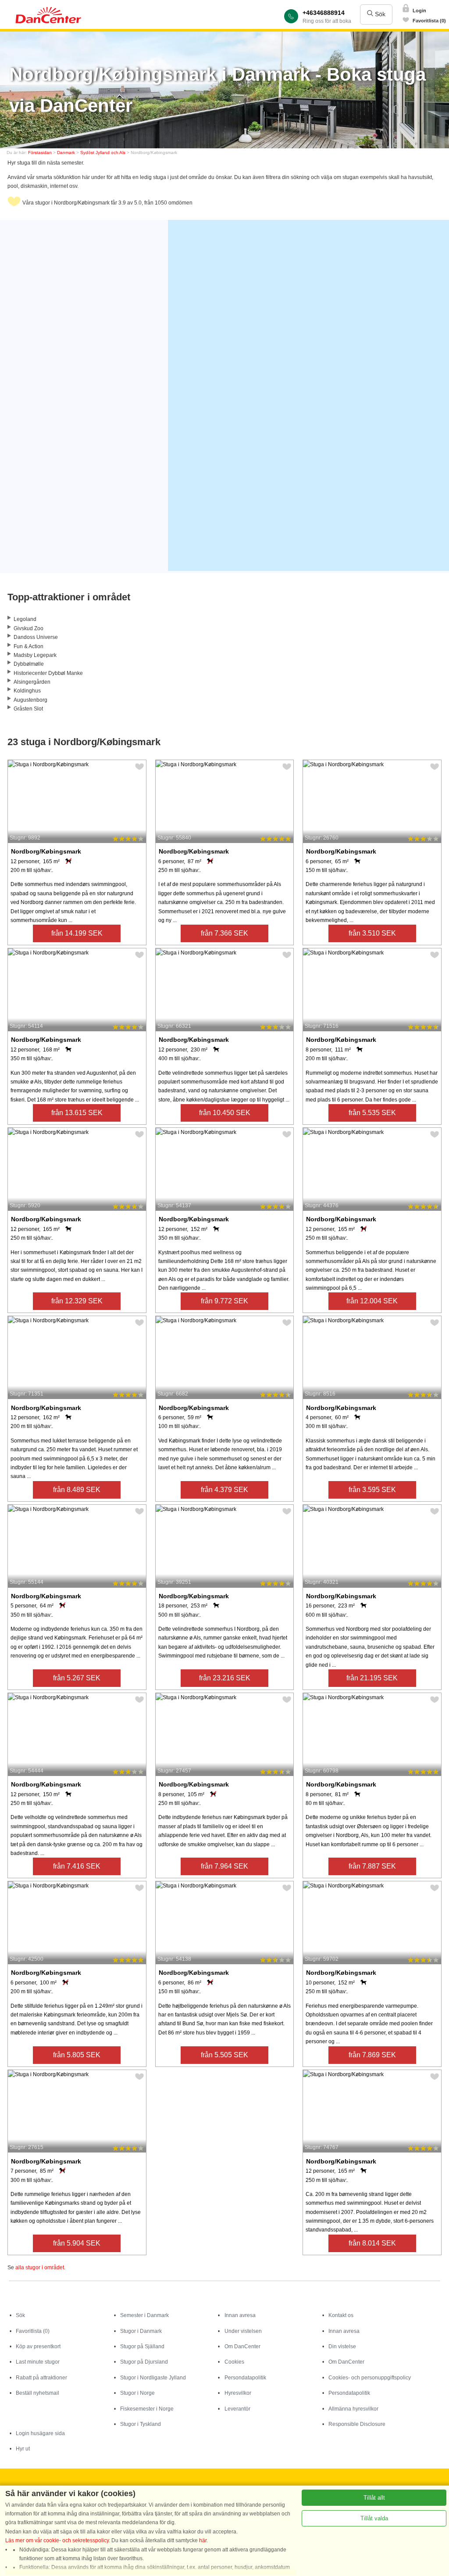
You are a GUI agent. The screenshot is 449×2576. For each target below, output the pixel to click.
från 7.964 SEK (224, 1866)
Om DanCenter (242, 2346)
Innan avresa (240, 2315)
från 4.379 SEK (224, 1490)
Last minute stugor (38, 2362)
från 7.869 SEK (372, 2055)
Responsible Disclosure (357, 2424)
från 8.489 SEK (77, 1490)
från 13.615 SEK (77, 1113)
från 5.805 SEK (77, 2055)
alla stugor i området (40, 2267)
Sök (379, 14)
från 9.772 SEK (224, 1301)
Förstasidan (40, 152)
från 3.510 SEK (372, 933)
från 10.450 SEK (225, 1113)
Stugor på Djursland (144, 2362)
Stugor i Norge (137, 2393)
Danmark (66, 152)
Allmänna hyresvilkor (353, 2409)
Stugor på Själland (142, 2346)
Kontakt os (341, 2315)
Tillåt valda (374, 2518)
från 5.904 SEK (77, 2243)
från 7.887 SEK (372, 1866)
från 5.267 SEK (77, 1678)
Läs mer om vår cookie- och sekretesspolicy (57, 2540)
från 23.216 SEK (225, 1678)
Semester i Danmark (144, 2315)
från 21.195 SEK (372, 1678)
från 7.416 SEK (77, 1866)
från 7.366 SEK (224, 933)
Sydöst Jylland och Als (103, 152)
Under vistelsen (243, 2331)
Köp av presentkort (38, 2346)
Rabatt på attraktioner (41, 2378)
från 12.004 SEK (372, 1301)
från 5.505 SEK (224, 2055)
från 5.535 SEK (372, 1113)
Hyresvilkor (238, 2393)
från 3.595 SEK (372, 1490)
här (203, 2540)
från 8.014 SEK (372, 2243)
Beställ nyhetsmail (37, 2393)
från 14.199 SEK (77, 933)
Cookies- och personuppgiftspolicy (370, 2378)
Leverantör (237, 2409)
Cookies (234, 2362)
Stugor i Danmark (141, 2331)
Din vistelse (342, 2346)
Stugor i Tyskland (141, 2424)
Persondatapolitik (245, 2378)
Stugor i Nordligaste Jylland (153, 2378)
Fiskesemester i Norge (147, 2409)
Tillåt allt (374, 2498)
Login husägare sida (40, 2433)
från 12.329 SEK (77, 1301)
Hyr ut (23, 2449)
